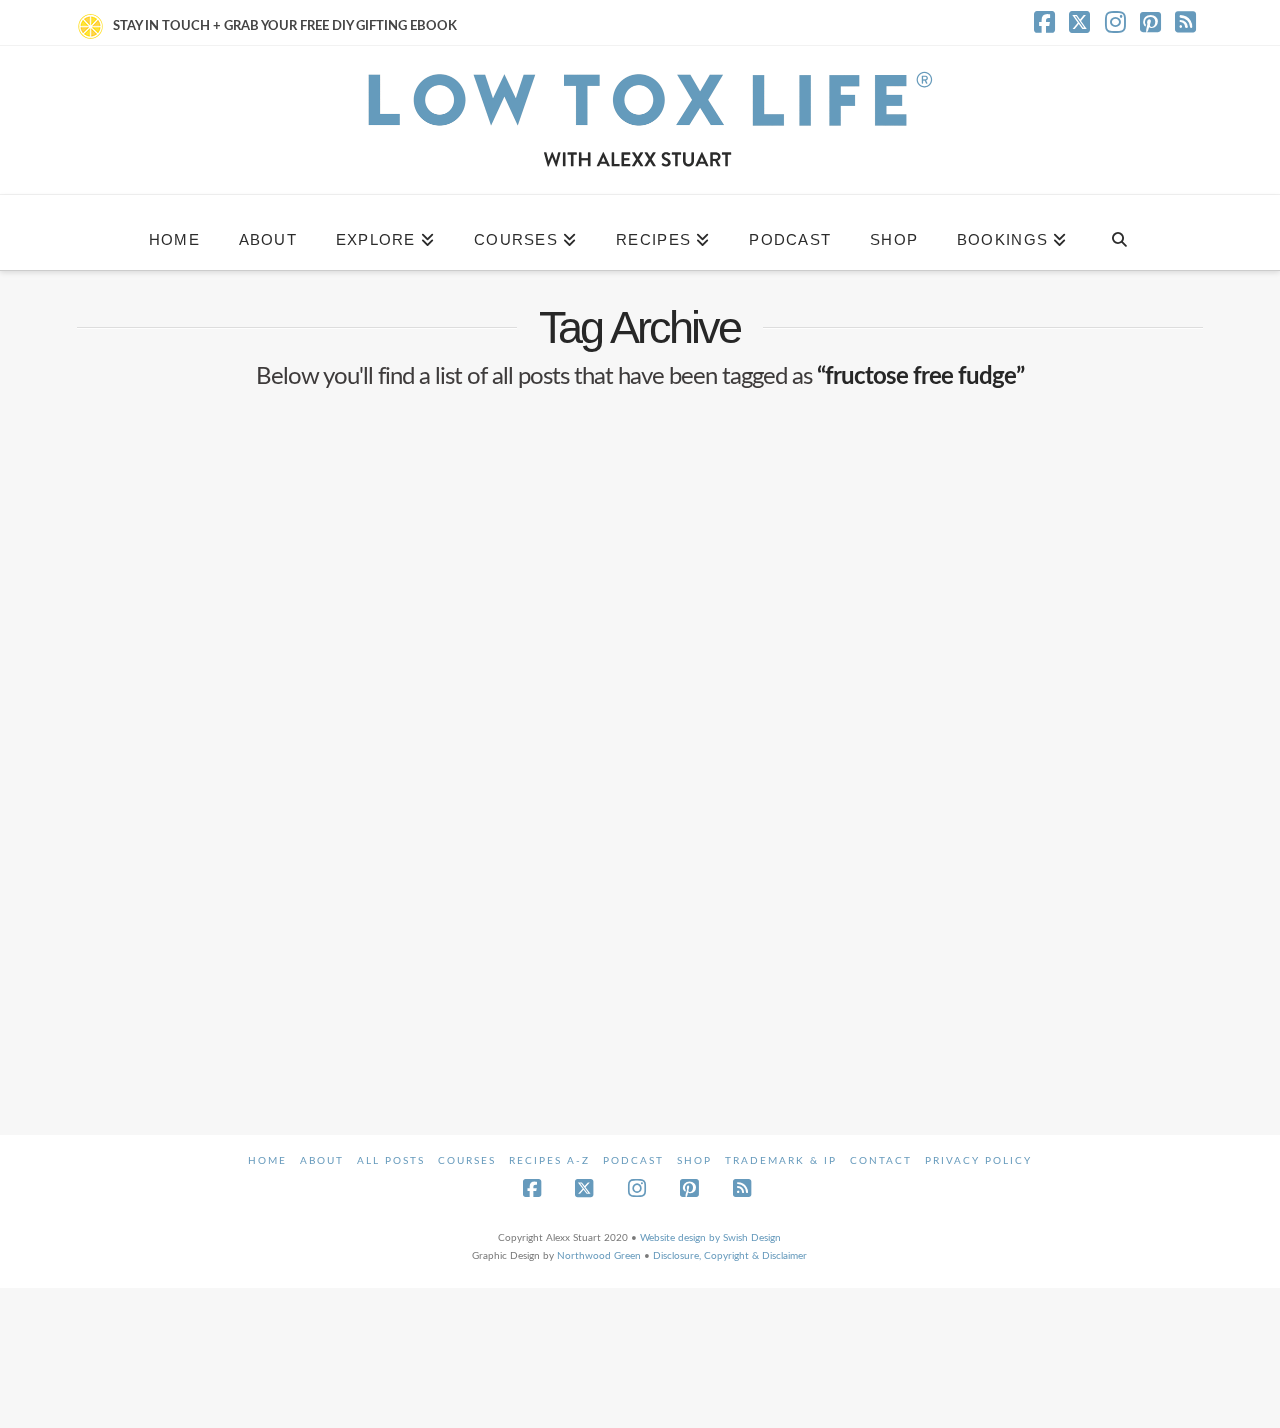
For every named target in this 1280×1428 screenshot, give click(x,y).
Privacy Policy (978, 1161)
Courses (467, 1161)
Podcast (633, 1161)
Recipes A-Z (549, 1161)
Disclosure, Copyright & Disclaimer (730, 1256)
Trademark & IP (781, 1161)
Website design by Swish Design (710, 1238)
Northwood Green (599, 1256)
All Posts (391, 1161)
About (322, 1161)
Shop (694, 1161)
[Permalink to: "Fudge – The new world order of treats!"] (254, 551)
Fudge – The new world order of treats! (244, 727)
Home (267, 1161)
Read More (145, 948)
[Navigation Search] (1118, 232)
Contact (881, 1161)
